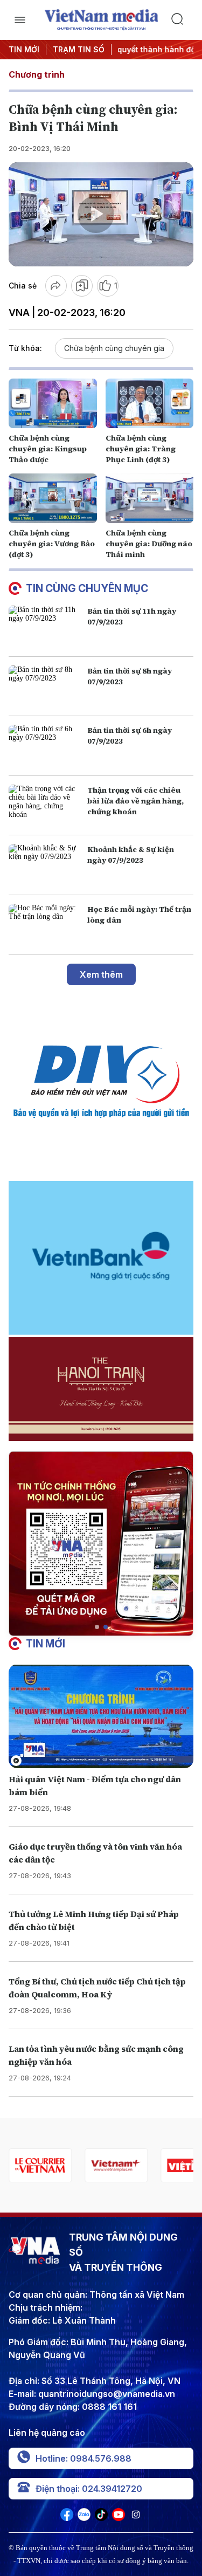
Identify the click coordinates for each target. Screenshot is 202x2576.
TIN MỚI (24, 49)
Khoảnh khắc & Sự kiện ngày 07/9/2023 (131, 855)
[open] (20, 20)
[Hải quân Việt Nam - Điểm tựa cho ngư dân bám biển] (101, 1716)
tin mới (46, 1644)
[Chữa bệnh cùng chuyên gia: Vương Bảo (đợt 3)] (53, 498)
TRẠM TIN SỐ (79, 49)
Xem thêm (101, 974)
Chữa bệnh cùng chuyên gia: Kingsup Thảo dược (48, 449)
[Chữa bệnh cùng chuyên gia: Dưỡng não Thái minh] (150, 498)
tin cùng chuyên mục (87, 588)
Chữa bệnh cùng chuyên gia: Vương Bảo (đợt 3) (52, 544)
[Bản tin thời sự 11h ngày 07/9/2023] (46, 627)
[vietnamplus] (40, 2165)
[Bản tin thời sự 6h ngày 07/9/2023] (46, 746)
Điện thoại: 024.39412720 (89, 2489)
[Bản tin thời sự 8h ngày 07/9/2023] (46, 686)
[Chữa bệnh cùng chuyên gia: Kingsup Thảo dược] (53, 403)
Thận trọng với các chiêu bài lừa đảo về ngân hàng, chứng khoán (135, 801)
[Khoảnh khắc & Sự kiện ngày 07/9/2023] (46, 865)
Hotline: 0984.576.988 (83, 2458)
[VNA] (67, 2518)
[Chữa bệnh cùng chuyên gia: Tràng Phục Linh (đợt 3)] (150, 403)
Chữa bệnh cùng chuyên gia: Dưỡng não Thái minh (149, 544)
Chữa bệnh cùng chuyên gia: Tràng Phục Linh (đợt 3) (141, 449)
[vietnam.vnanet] (116, 2165)
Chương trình (37, 74)
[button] (97, 1627)
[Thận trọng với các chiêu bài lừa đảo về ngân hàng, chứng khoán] (46, 806)
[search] (182, 20)
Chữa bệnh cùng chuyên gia (114, 348)
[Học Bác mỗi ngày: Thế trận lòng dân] (46, 925)
